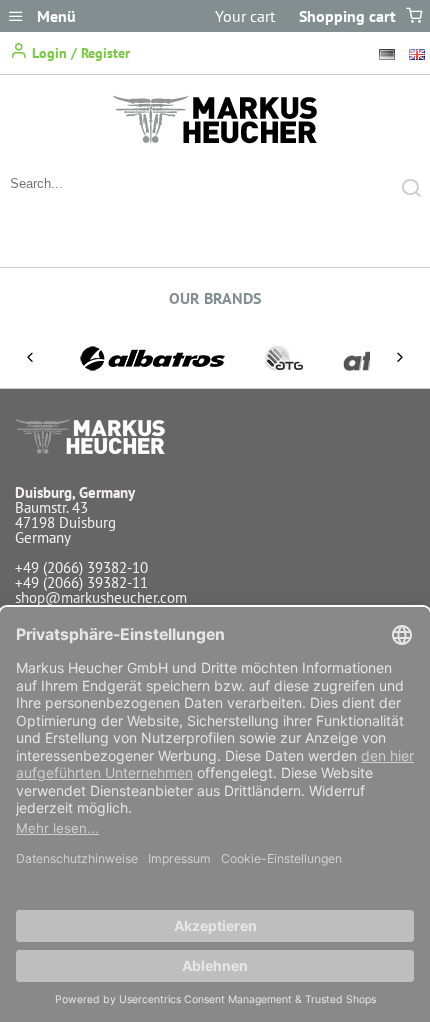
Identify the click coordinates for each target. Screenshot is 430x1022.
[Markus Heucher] (215, 138)
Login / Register (79, 53)
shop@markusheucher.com (101, 597)
